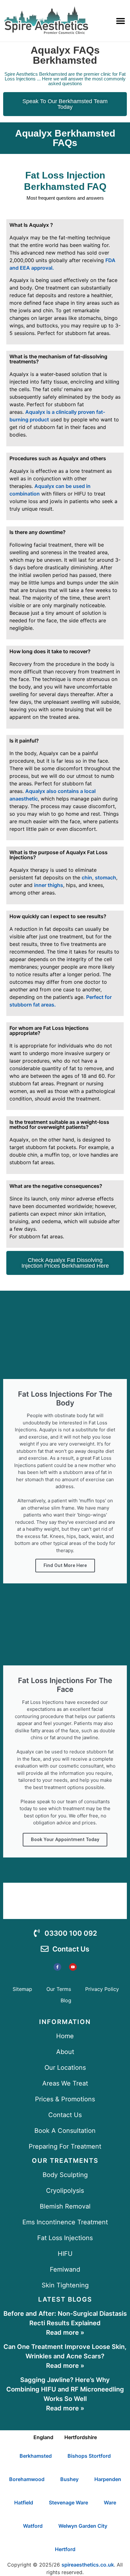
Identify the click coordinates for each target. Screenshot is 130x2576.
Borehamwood (27, 2479)
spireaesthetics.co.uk (88, 2565)
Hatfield (24, 2503)
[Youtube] (73, 1967)
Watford (33, 2526)
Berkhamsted (36, 2456)
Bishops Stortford (89, 2456)
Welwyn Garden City (83, 2526)
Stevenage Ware (68, 2503)
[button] (121, 21)
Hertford (65, 2549)
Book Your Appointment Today (65, 1840)
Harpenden (108, 2479)
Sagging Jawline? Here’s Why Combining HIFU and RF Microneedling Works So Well (65, 2389)
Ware (110, 2503)
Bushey (69, 2479)
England (43, 2437)
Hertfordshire (81, 2437)
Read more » (65, 2332)
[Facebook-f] (57, 1967)
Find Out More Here (65, 1565)
